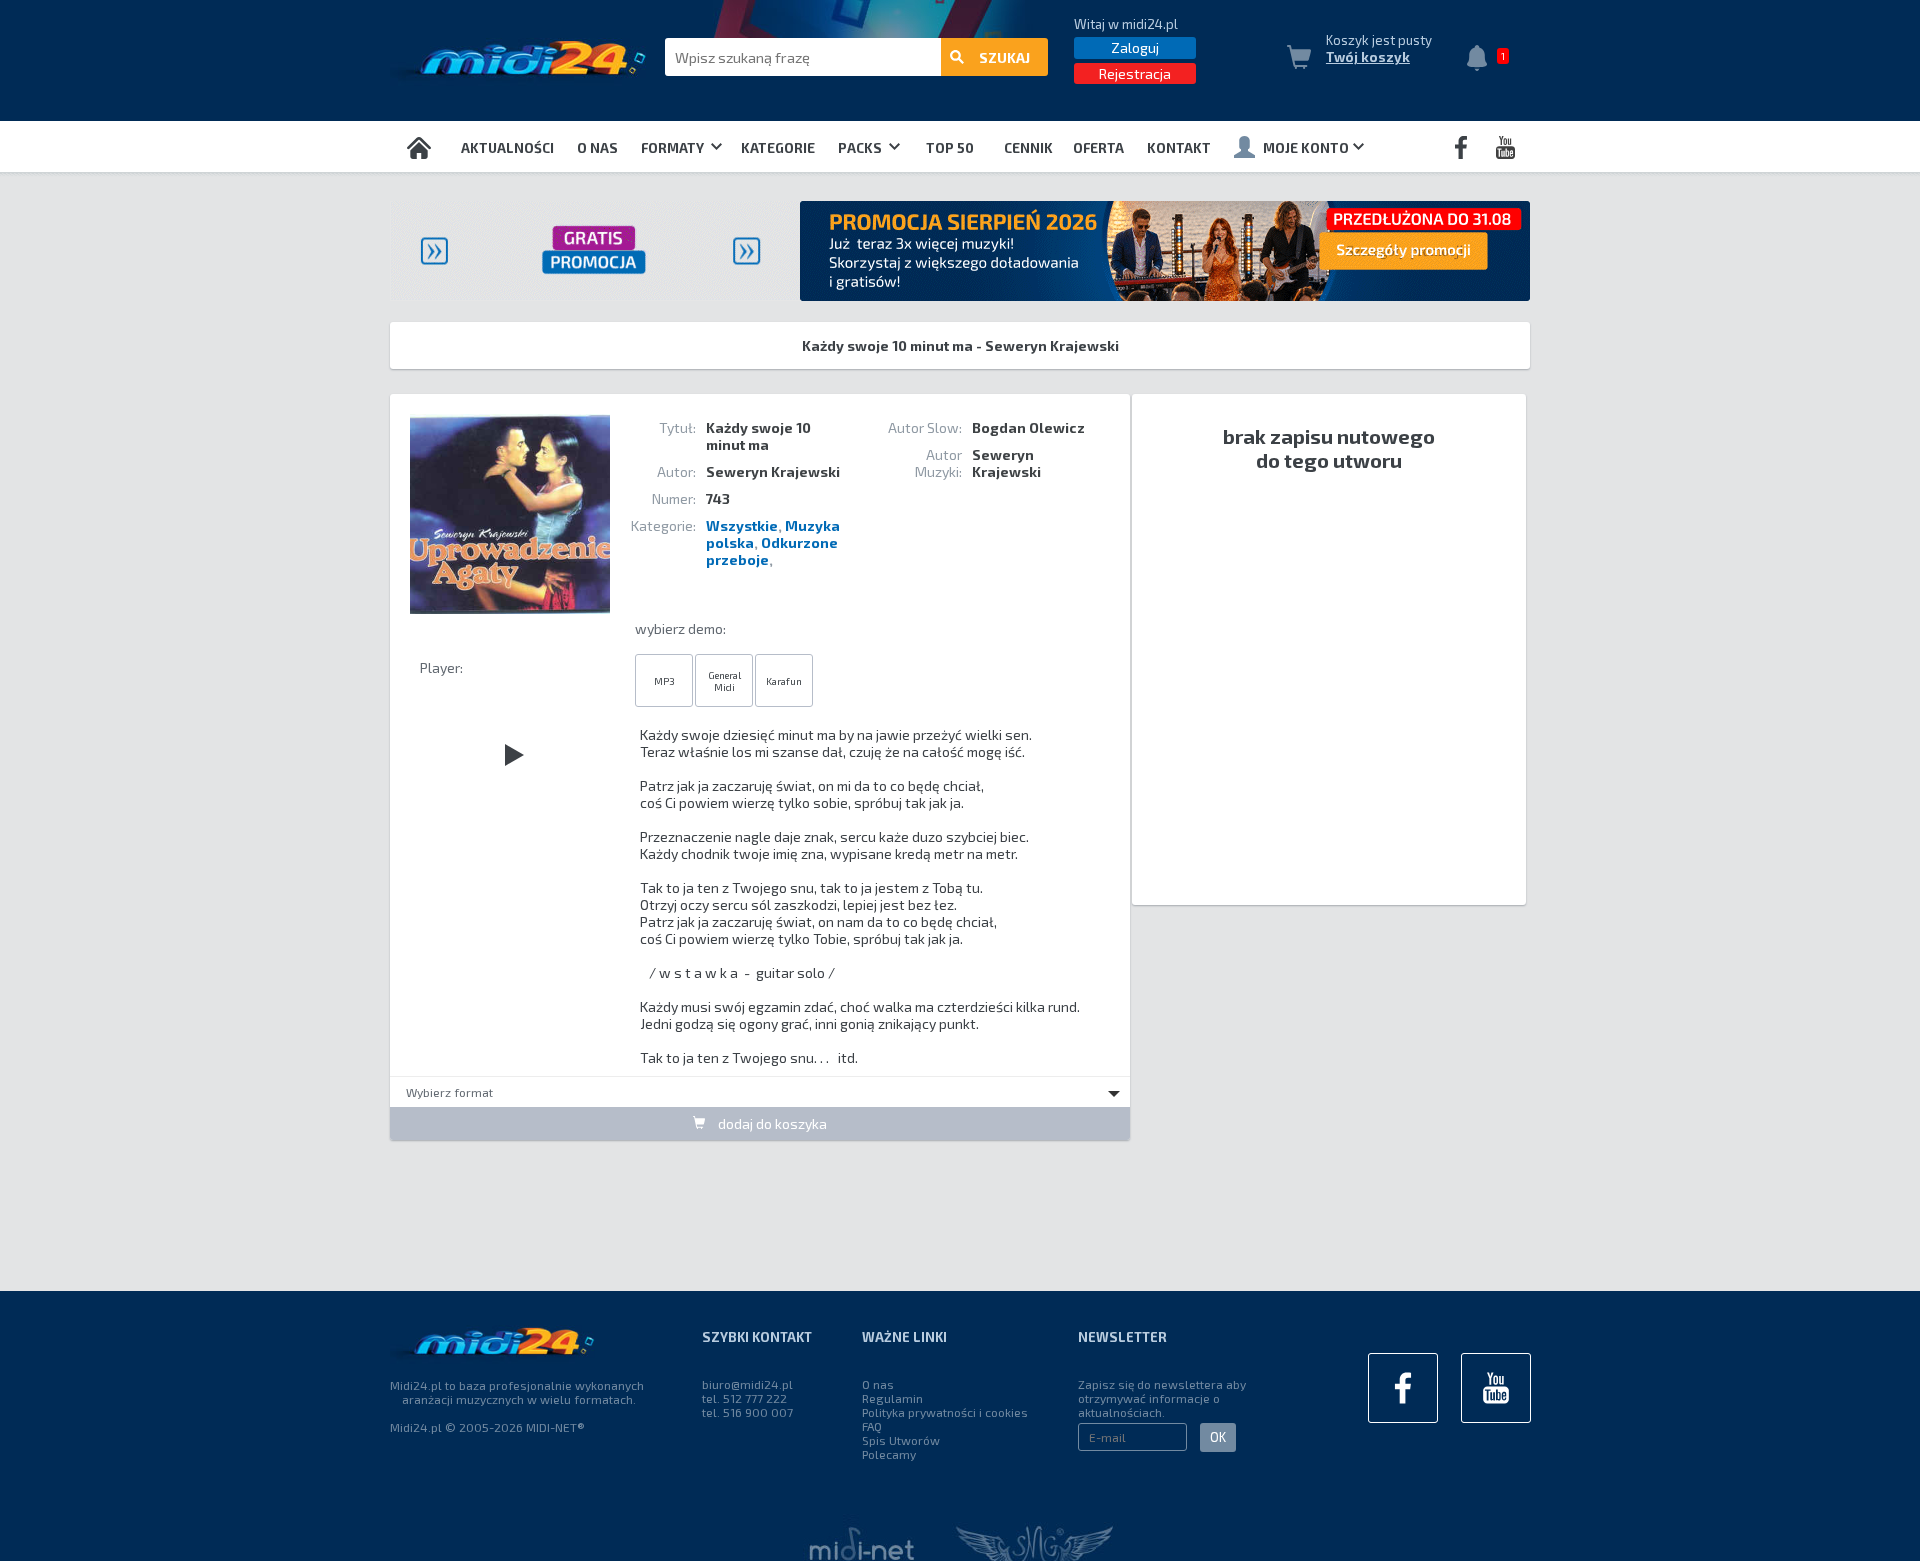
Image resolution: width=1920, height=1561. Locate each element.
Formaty (674, 148)
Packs (861, 148)
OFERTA (1098, 148)
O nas (597, 148)
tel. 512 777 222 (744, 1398)
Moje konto (1306, 148)
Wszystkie (742, 525)
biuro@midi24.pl (747, 1384)
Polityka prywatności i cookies (945, 1412)
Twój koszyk (1368, 57)
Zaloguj (1135, 47)
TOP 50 (950, 148)
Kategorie (778, 148)
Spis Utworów (901, 1440)
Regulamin (892, 1398)
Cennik (1028, 148)
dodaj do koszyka (771, 1123)
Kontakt (1179, 148)
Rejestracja (1135, 73)
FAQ (872, 1426)
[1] (1482, 60)
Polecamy (889, 1454)
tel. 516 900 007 (747, 1412)
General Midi (724, 681)
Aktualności (507, 148)
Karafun (784, 681)
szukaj (1004, 57)
